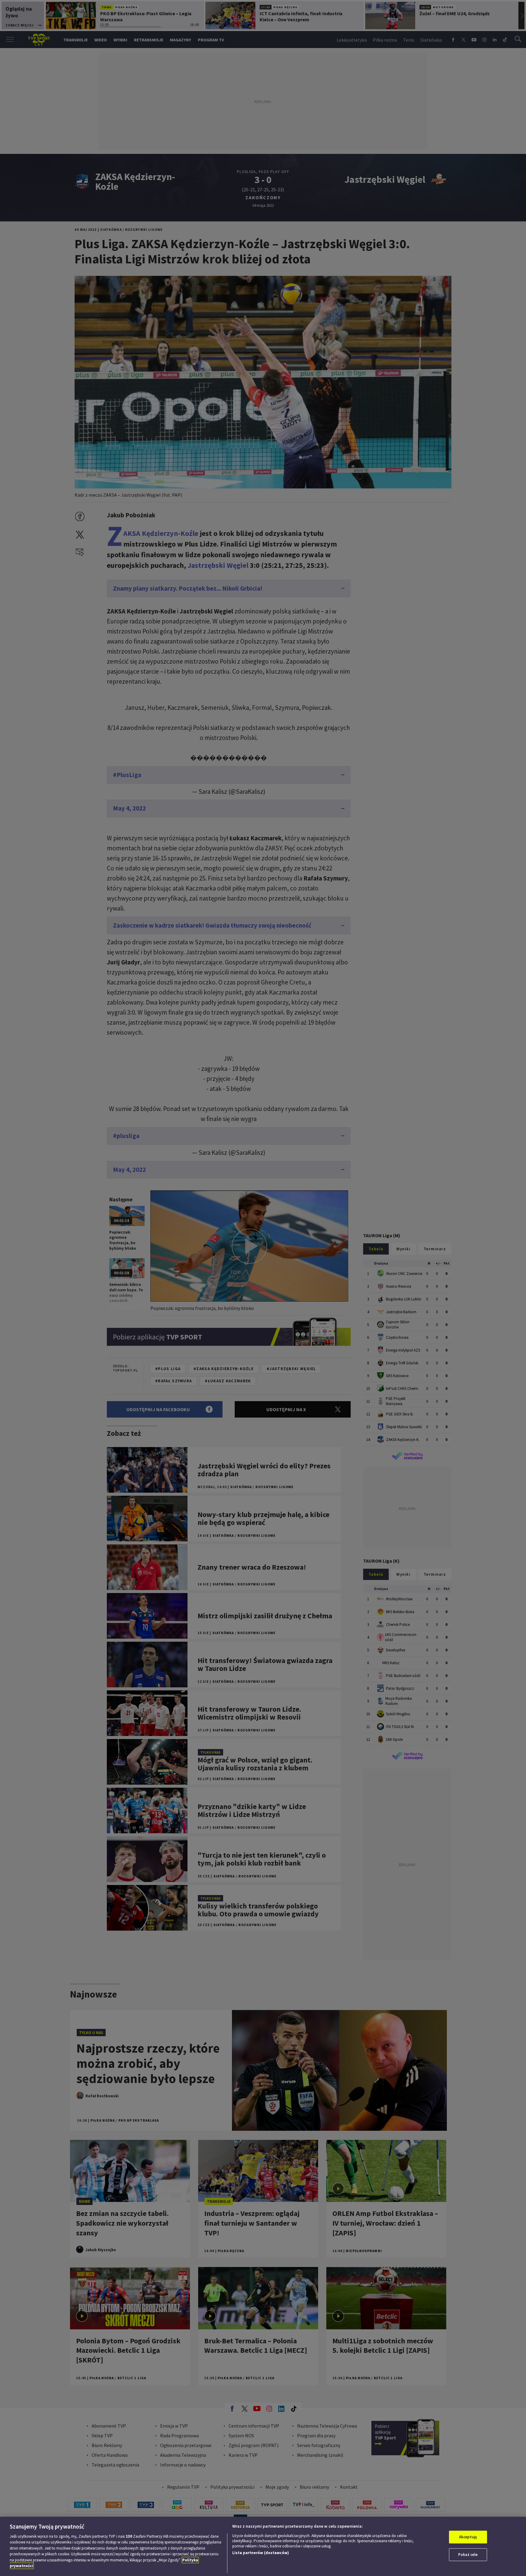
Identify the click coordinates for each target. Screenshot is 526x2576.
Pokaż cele (468, 2555)
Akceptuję (468, 2537)
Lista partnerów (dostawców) (261, 2553)
